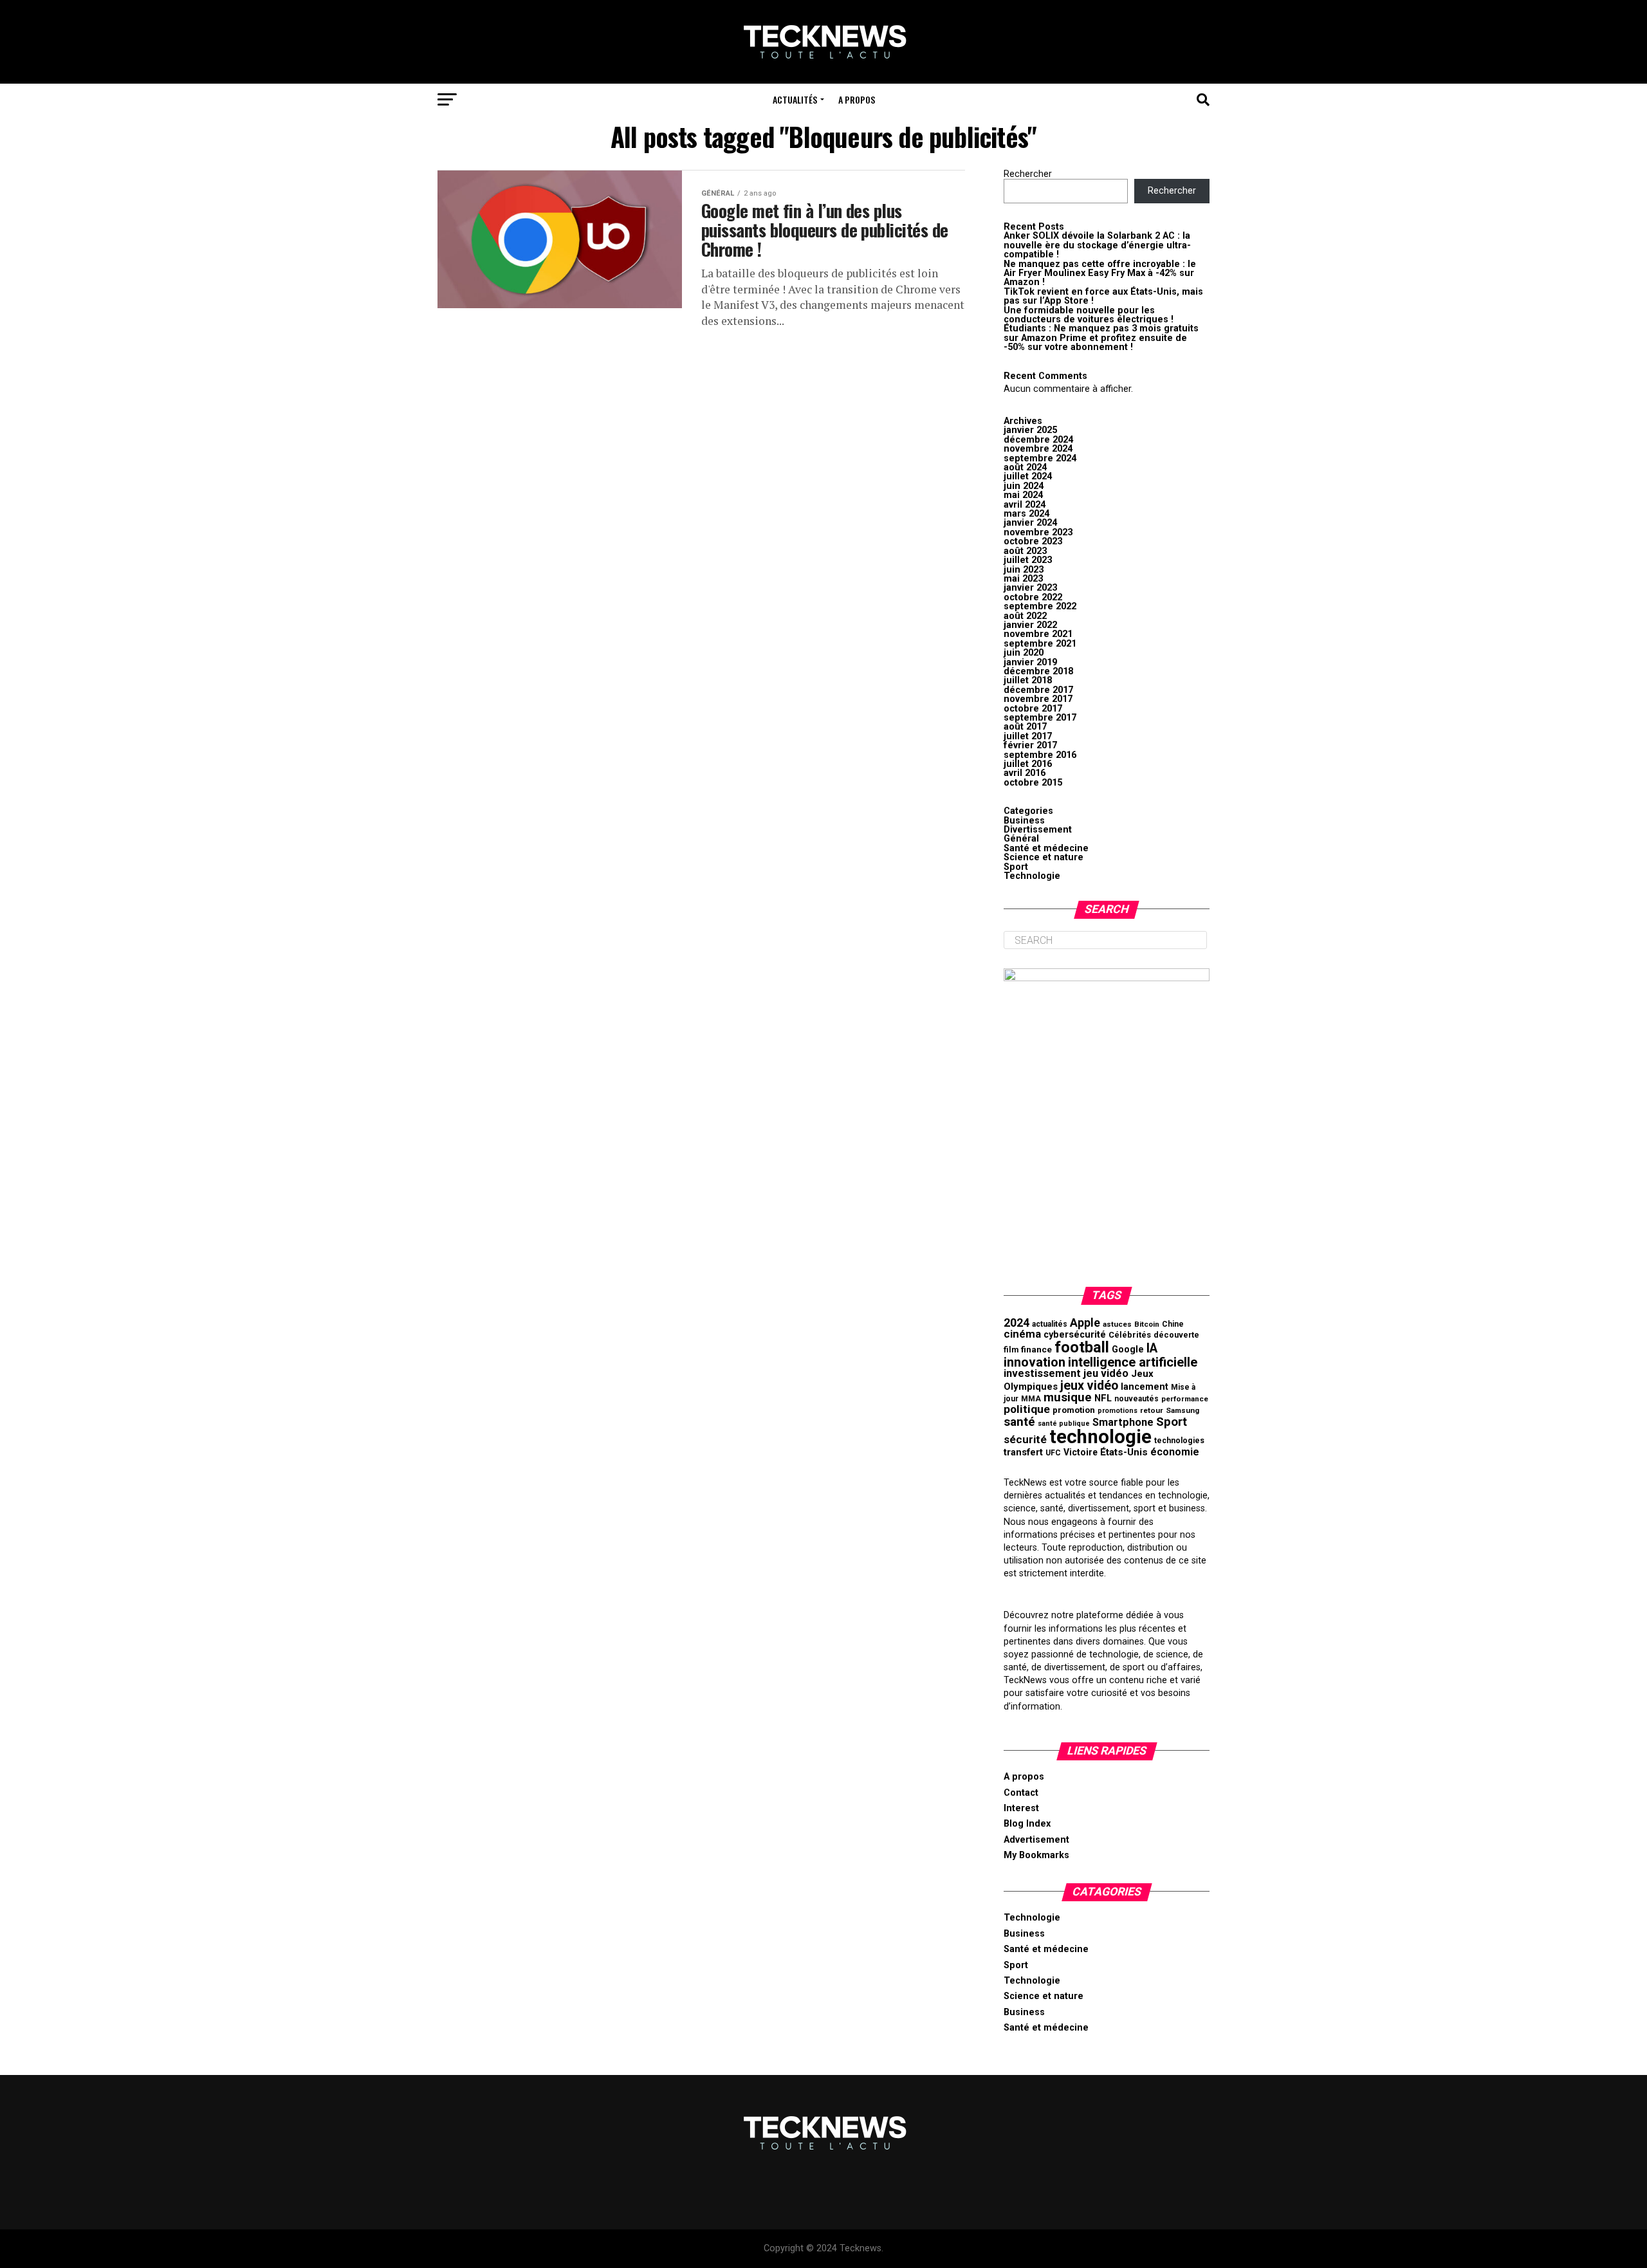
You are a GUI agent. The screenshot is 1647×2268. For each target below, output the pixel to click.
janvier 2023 (1030, 588)
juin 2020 (1024, 653)
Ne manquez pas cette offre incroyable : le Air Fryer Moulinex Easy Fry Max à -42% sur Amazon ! (1100, 273)
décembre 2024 (1038, 440)
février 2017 (1030, 745)
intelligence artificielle (1133, 1362)
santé (1019, 1422)
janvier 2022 (1030, 625)
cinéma (1022, 1334)
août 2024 (1025, 467)
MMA (1031, 1399)
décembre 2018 (1038, 671)
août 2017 (1025, 727)
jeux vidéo (1089, 1386)
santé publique (1064, 1424)
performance (1185, 1399)
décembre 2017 (1038, 690)
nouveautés (1136, 1399)
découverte (1176, 1335)
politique (1027, 1409)
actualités (1050, 1324)
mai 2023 (1023, 579)
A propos (857, 99)
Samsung (1182, 1410)
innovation (1035, 1362)
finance (1036, 1349)
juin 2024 (1024, 486)
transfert (1023, 1452)
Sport (1016, 867)
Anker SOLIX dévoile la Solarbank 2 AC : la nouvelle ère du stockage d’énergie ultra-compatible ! (1097, 245)
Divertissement (1038, 830)
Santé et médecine (1046, 848)
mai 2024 (1023, 495)
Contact (1021, 1793)
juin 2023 (1024, 570)
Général (1021, 839)
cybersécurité (1075, 1335)
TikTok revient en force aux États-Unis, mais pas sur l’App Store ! (1103, 296)
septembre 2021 (1040, 644)
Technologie (1032, 876)
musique (1068, 1397)
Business (1024, 821)
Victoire (1081, 1452)
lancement (1145, 1387)
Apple (1085, 1323)
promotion (1074, 1410)
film (1011, 1350)
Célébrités (1130, 1335)
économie (1175, 1452)
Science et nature (1044, 857)
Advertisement (1036, 1840)
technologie (1100, 1437)
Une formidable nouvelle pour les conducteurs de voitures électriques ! (1089, 315)
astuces (1117, 1324)
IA (1152, 1348)
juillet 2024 (1028, 476)
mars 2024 (1026, 514)
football (1082, 1347)
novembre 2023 (1038, 532)
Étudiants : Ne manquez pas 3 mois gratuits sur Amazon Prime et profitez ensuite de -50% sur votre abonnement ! (1101, 338)
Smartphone (1123, 1422)
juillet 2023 (1028, 560)
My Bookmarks (1036, 1855)
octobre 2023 (1033, 541)
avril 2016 (1025, 773)
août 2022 (1025, 616)
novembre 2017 (1038, 699)
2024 (1017, 1323)
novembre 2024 (1038, 449)
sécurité (1025, 1439)
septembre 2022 (1040, 606)
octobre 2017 (1033, 709)
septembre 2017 (1040, 718)
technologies (1179, 1441)
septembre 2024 (1040, 458)
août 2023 (1025, 551)
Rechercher (1028, 174)
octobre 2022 (1033, 597)
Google (1128, 1350)
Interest (1021, 1808)
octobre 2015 (1033, 783)
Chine (1173, 1324)
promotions (1118, 1411)
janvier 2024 (1030, 523)
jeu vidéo (1106, 1373)
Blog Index (1027, 1824)
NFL (1103, 1398)
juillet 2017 (1028, 736)
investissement (1042, 1373)
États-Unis (1124, 1452)
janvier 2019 (1030, 662)
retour (1152, 1410)
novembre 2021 (1038, 634)
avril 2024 (1025, 505)
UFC (1053, 1453)
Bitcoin (1147, 1324)
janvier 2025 (1030, 430)
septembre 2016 (1040, 755)
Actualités (795, 99)
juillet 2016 (1028, 764)
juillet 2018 (1028, 680)
